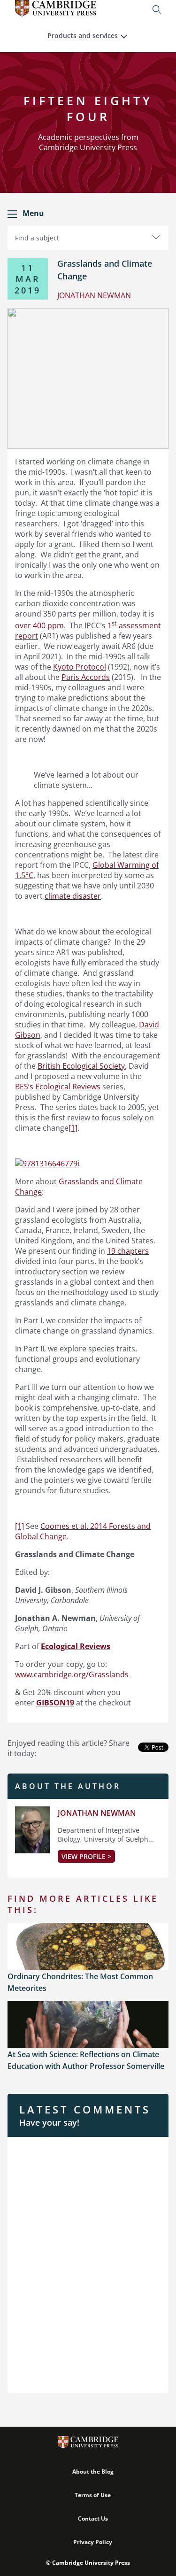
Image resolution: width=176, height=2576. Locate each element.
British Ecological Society (81, 1066)
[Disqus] (88, 2264)
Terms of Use (93, 2495)
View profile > (86, 1856)
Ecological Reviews (76, 1646)
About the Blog (93, 2472)
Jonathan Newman (97, 1813)
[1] (73, 1128)
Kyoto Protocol (80, 667)
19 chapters (128, 1251)
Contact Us (93, 2518)
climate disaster (73, 896)
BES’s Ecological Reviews (58, 1087)
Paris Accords (86, 677)
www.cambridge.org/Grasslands (72, 1674)
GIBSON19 (55, 1703)
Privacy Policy (93, 2542)
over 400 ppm (39, 625)
